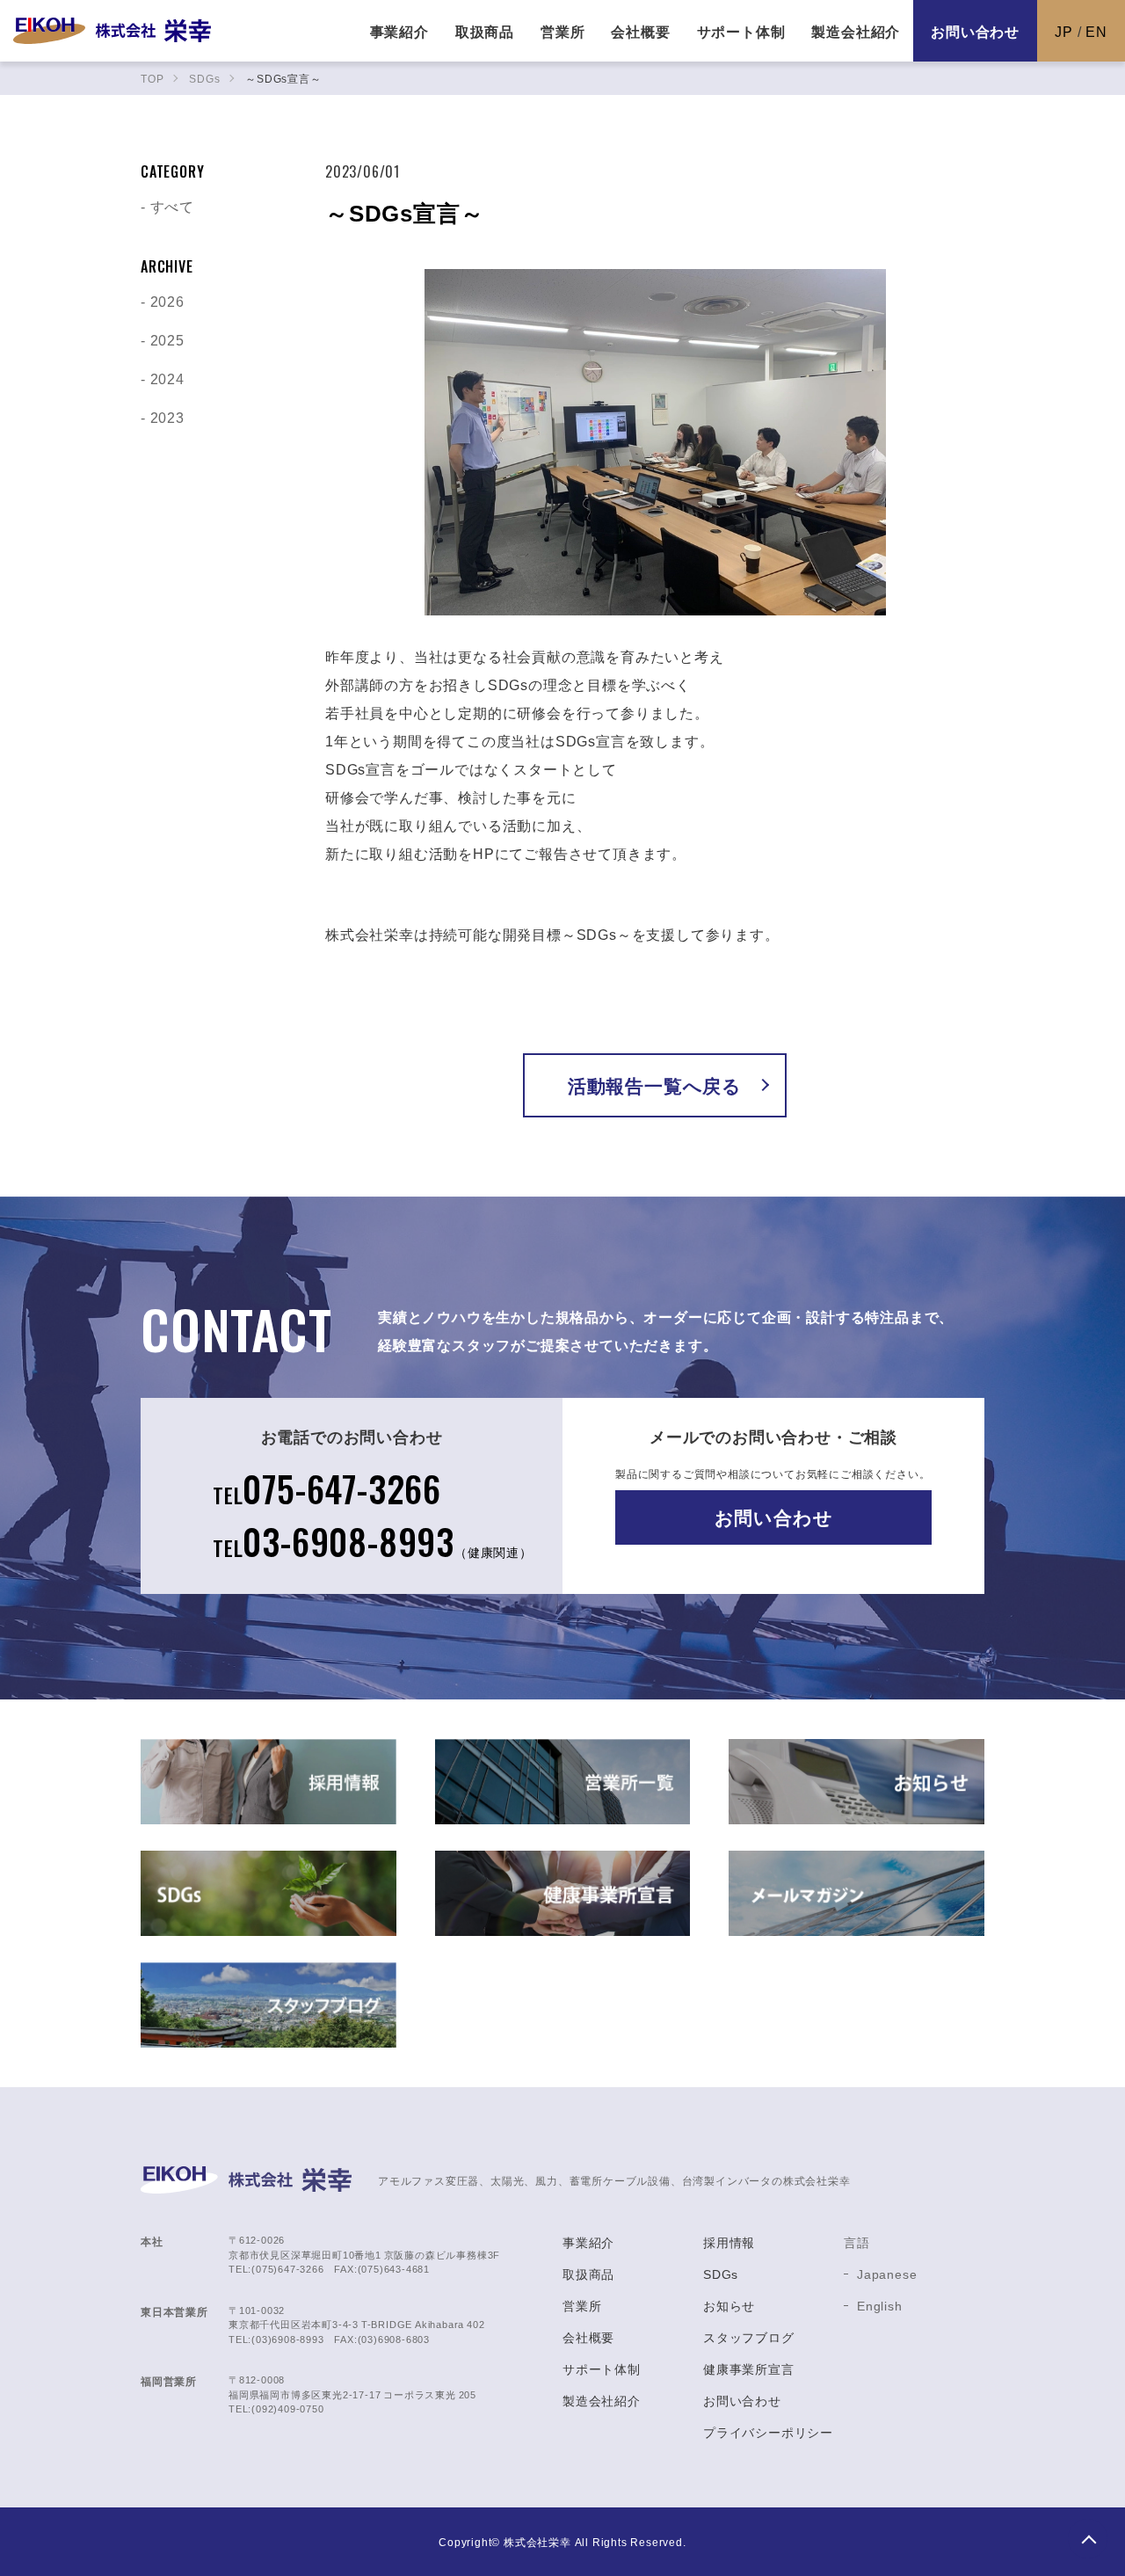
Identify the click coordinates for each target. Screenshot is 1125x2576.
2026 (167, 301)
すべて (172, 206)
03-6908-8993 (373, 1541)
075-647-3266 (327, 1488)
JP (1064, 31)
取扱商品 (588, 2274)
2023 (167, 417)
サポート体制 (602, 2369)
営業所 (582, 2305)
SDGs (721, 2274)
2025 (167, 339)
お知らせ (729, 2305)
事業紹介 (588, 2242)
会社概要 (588, 2337)
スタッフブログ (749, 2337)
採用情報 (729, 2242)
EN (1096, 31)
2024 (167, 378)
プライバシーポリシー (768, 2432)
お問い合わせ (975, 31)
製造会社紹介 (602, 2400)
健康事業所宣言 (749, 2369)
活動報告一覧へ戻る (655, 1085)
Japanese (887, 2274)
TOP (1088, 2539)
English (880, 2305)
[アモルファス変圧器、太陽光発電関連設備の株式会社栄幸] (112, 31)
